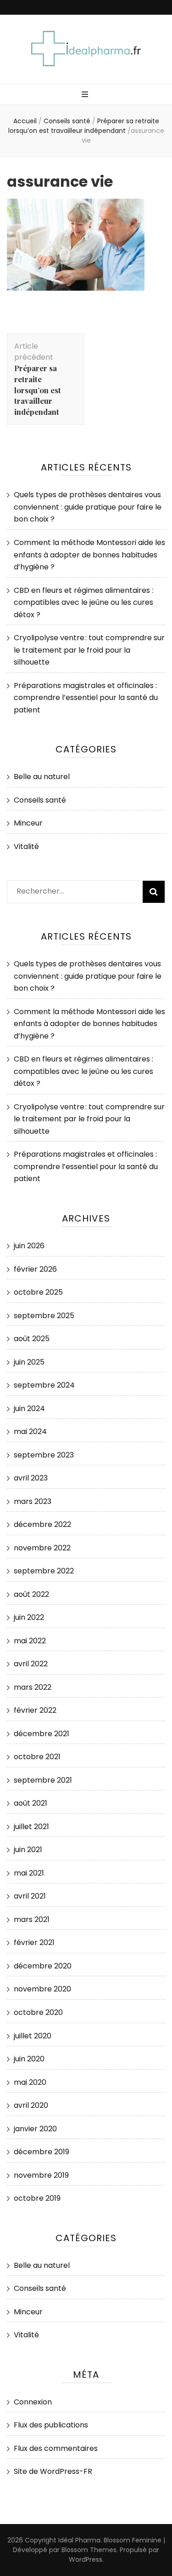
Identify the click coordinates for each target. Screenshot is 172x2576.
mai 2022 (30, 1641)
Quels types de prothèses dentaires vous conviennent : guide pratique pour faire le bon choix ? (88, 507)
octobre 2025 (38, 1292)
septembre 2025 (44, 1316)
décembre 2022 (42, 1524)
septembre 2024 (44, 1385)
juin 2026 (29, 1246)
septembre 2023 (44, 1455)
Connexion (33, 2402)
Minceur (28, 823)
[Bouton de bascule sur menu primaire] (86, 95)
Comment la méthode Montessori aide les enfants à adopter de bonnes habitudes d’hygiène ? (89, 555)
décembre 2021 (42, 1734)
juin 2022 (29, 1617)
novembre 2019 (41, 2175)
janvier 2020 (35, 2129)
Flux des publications (51, 2425)
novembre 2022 (42, 1548)
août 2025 (32, 1339)
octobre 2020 (38, 2012)
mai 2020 (30, 2082)
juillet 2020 (33, 2036)
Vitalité (26, 846)
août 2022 (31, 1594)
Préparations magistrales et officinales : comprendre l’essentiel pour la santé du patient (86, 698)
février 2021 (34, 1942)
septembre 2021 (43, 1780)
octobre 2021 (37, 1757)
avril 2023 (31, 1478)
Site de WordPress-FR (53, 2471)
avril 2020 (31, 2105)
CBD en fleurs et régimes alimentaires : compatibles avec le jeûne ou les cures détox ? (83, 602)
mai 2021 (29, 1873)
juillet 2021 (31, 1827)
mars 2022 (33, 1687)
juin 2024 (29, 1408)
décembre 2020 (43, 1966)
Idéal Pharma (79, 2540)
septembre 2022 (44, 1571)
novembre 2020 (42, 1989)
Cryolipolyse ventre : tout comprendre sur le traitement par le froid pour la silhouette (89, 650)
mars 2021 (32, 1919)
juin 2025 (29, 1362)
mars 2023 (33, 1501)
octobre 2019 (37, 2198)
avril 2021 (30, 1896)
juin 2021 (28, 1850)
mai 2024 (30, 1431)
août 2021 (31, 1803)
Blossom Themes (89, 2550)
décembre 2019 (42, 2152)
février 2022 (35, 1710)
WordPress (86, 2559)
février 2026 (35, 1269)
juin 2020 (29, 2059)
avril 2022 (31, 1664)
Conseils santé (67, 121)
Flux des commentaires (56, 2448)
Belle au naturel (42, 777)
